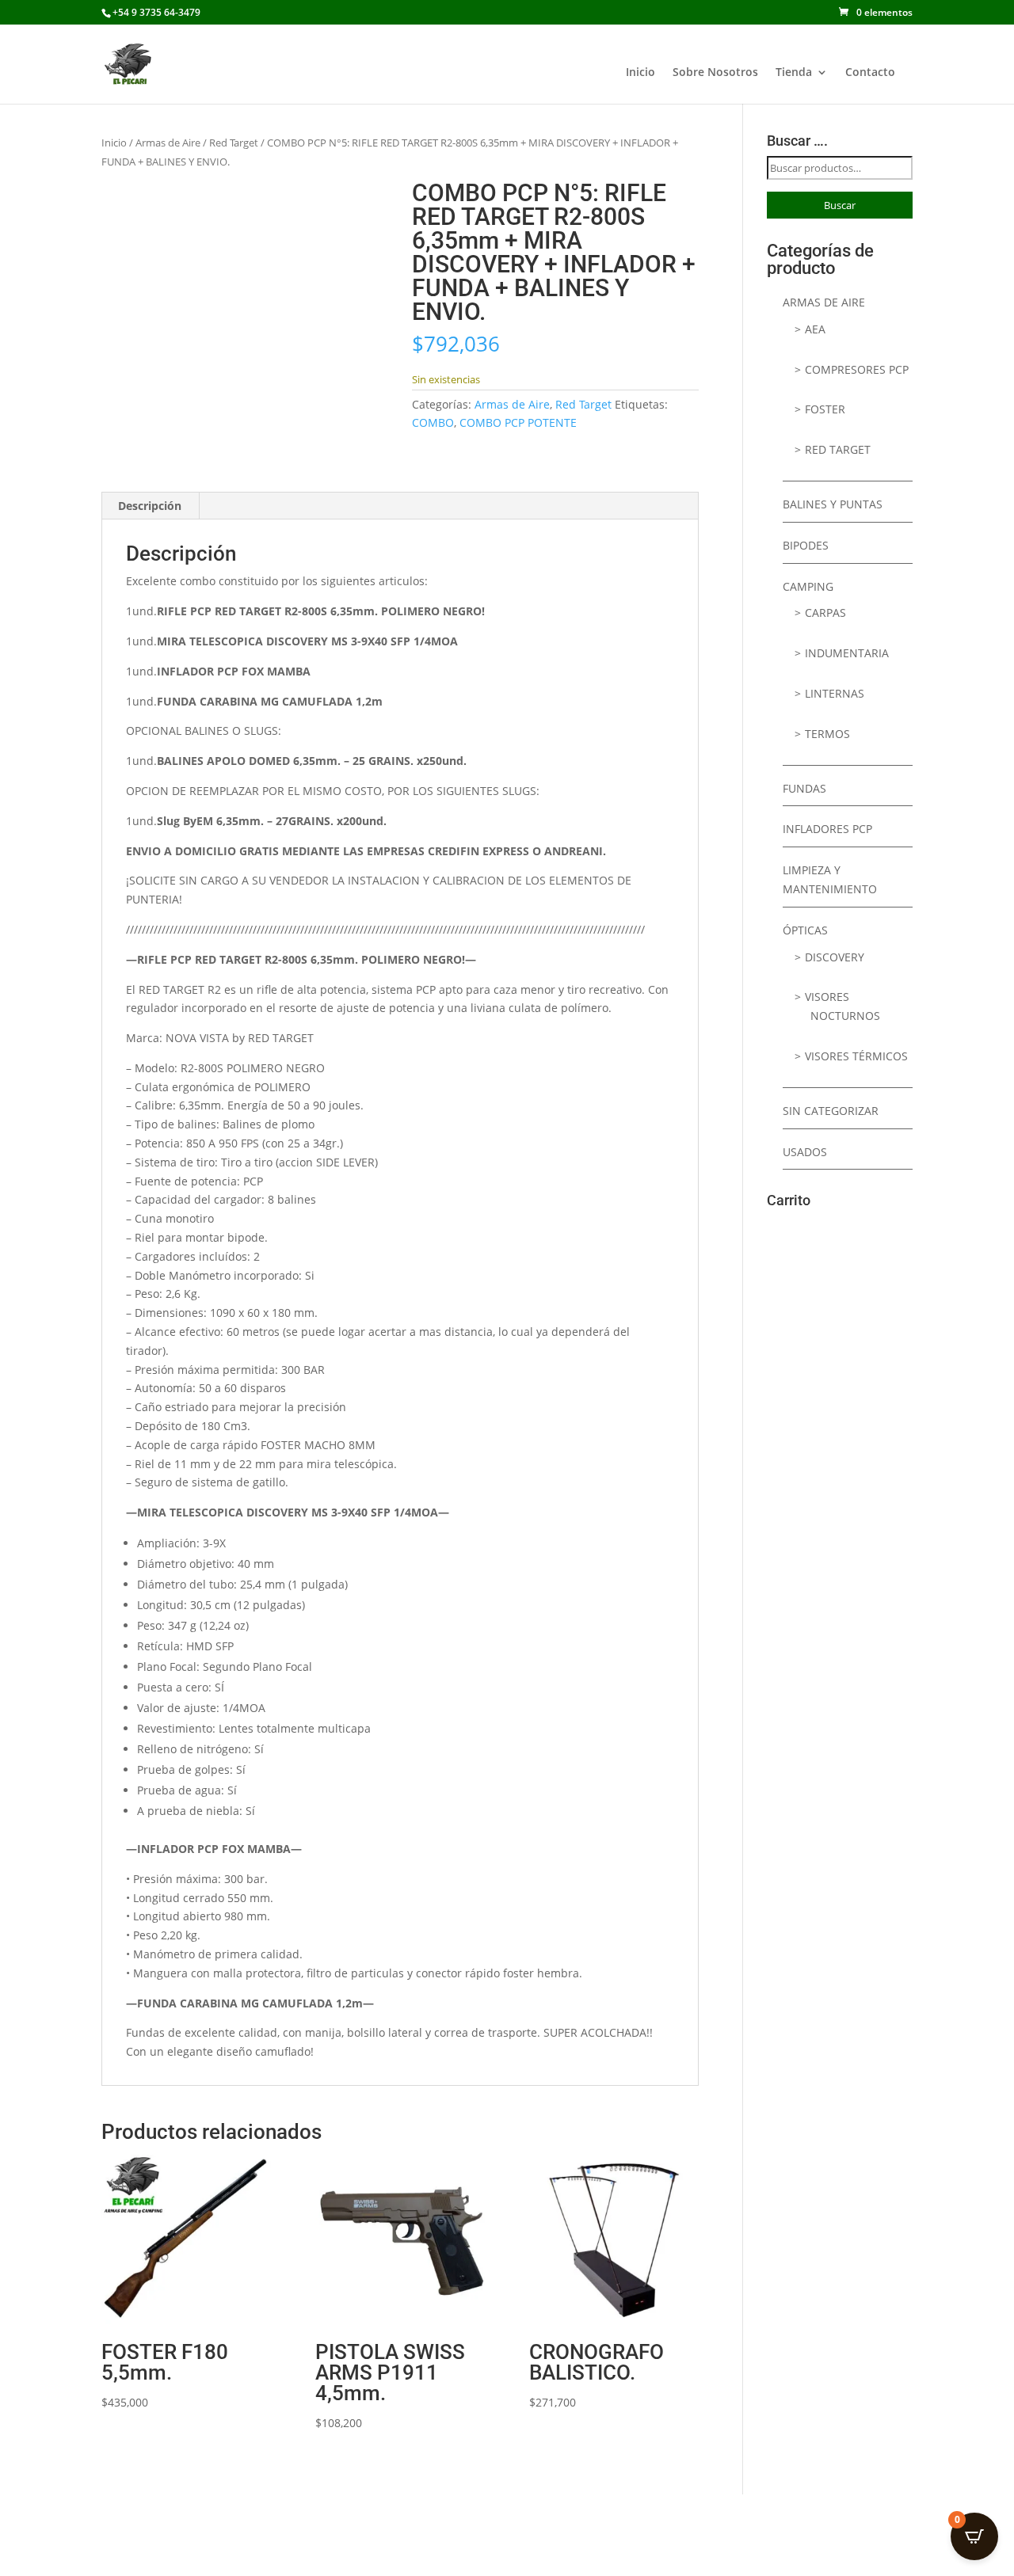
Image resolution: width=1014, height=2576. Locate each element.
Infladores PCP (827, 829)
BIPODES (806, 545)
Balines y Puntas (833, 504)
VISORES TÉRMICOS (856, 1056)
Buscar (840, 205)
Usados (805, 1152)
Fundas (804, 788)
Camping (808, 586)
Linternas (835, 693)
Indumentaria (847, 653)
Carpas (825, 613)
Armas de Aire (168, 143)
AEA (815, 329)
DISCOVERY (835, 957)
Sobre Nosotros (715, 73)
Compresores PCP (857, 369)
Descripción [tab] (150, 506)
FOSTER (825, 409)
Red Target (234, 143)
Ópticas (805, 930)
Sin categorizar (831, 1111)
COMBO (433, 422)
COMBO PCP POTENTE (518, 422)
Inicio (640, 73)
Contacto (870, 73)
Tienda (794, 73)
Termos (827, 734)
